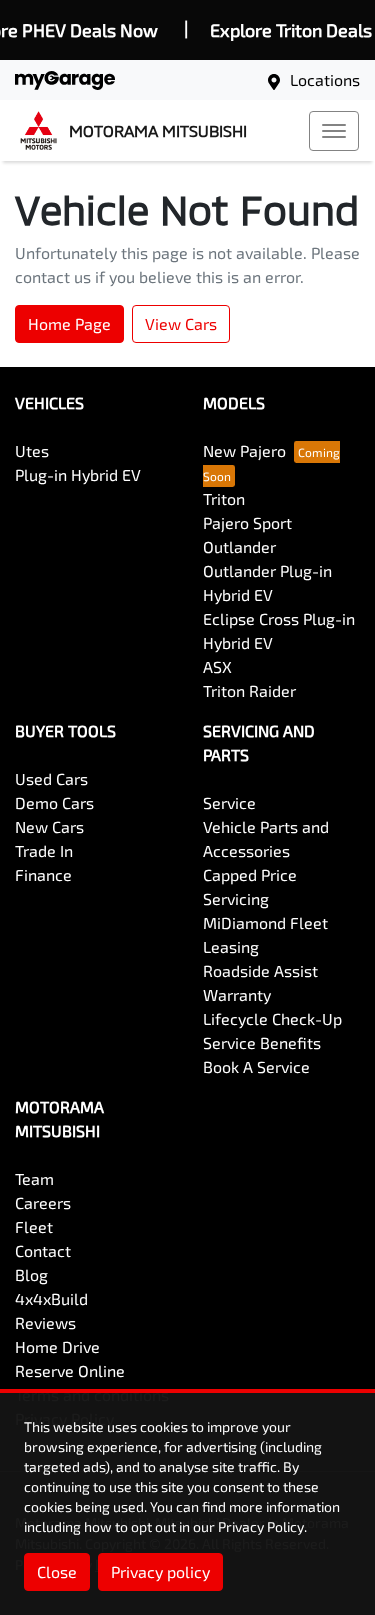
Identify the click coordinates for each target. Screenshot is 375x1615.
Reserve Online (70, 1370)
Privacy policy (160, 1571)
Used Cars (51, 778)
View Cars (181, 323)
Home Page (69, 323)
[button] (334, 131)
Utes (32, 450)
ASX (217, 666)
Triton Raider (249, 690)
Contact (43, 1250)
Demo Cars (54, 802)
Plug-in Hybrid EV (78, 474)
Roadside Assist (260, 970)
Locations (325, 79)
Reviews (45, 1322)
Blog (31, 1274)
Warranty (237, 994)
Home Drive (57, 1346)
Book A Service (256, 1066)
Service (229, 802)
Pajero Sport (247, 522)
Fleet (34, 1226)
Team (34, 1178)
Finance (43, 874)
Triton (224, 498)
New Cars (49, 826)
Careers (43, 1202)
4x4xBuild (51, 1298)
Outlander (239, 546)
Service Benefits (262, 1042)
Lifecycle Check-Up (272, 1018)
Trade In (44, 850)
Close (57, 1571)
